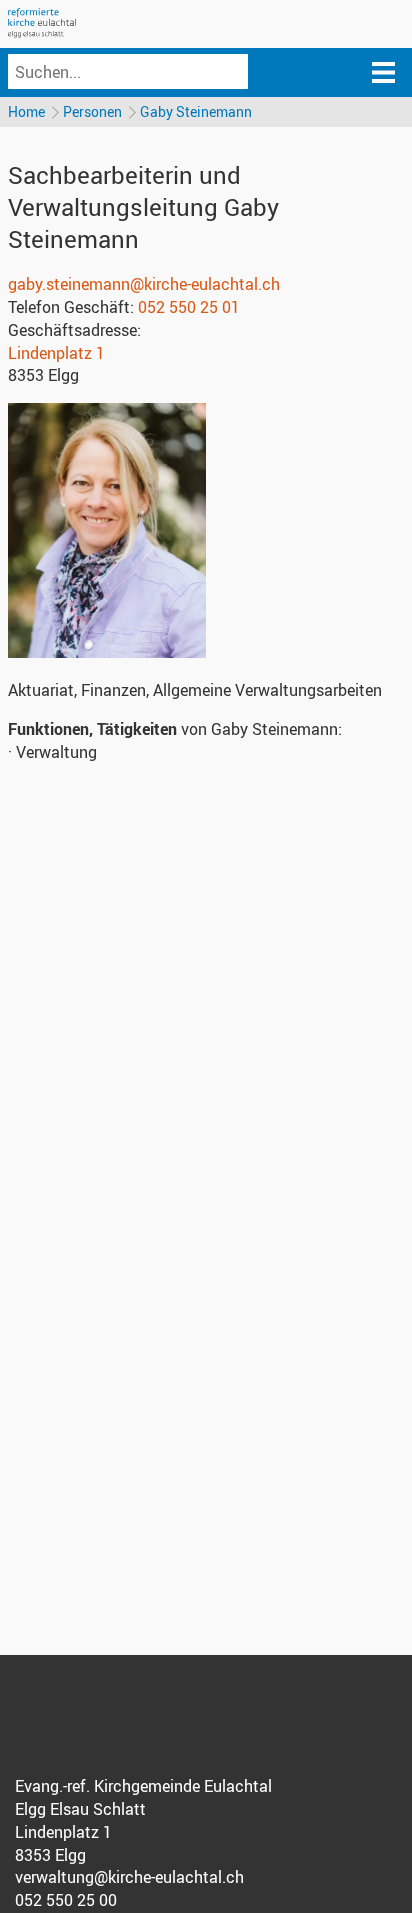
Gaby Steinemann (196, 111)
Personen (92, 111)
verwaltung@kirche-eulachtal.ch (129, 1877)
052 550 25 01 (189, 307)
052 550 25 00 (66, 1900)
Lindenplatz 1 (56, 353)
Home (26, 111)
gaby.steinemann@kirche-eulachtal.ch (144, 284)
